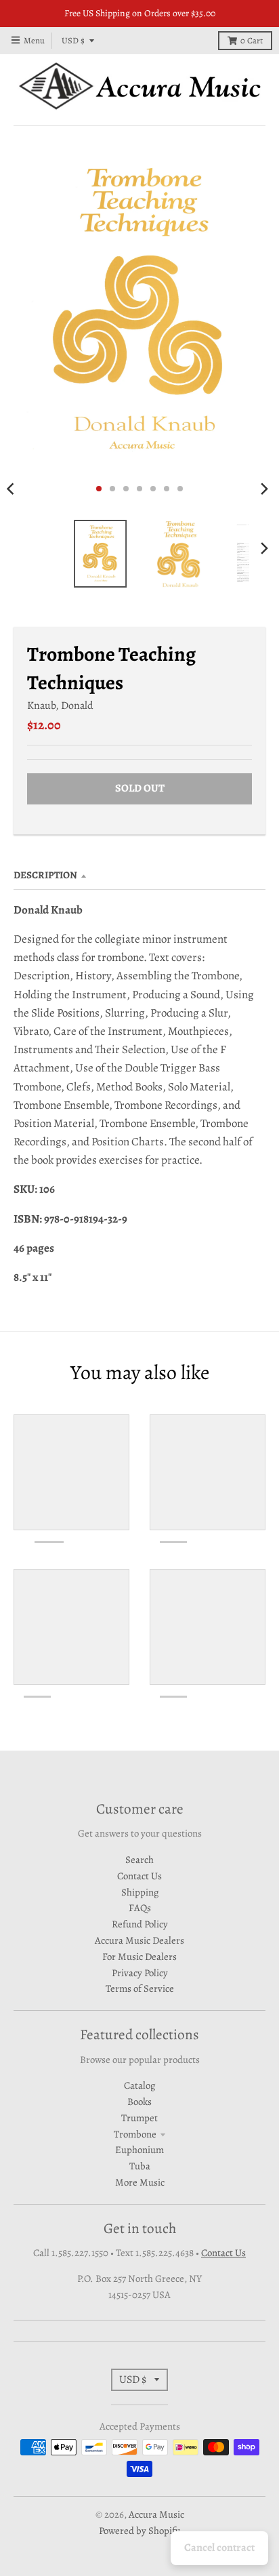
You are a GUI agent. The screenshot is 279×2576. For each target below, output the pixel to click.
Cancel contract (219, 2548)
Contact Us (139, 1876)
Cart (252, 40)
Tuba (140, 2166)
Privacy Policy (140, 1973)
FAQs (140, 1908)
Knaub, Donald (60, 705)
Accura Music (156, 2514)
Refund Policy (140, 1924)
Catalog (139, 2085)
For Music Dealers (139, 1957)
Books (139, 2102)
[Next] (264, 489)
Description (45, 875)
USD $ (73, 40)
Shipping (140, 1892)
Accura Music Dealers (139, 1940)
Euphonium (139, 2150)
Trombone (135, 2134)
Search (139, 1860)
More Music (140, 2182)
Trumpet (139, 2118)
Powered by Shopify (139, 2531)
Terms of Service (140, 1988)
